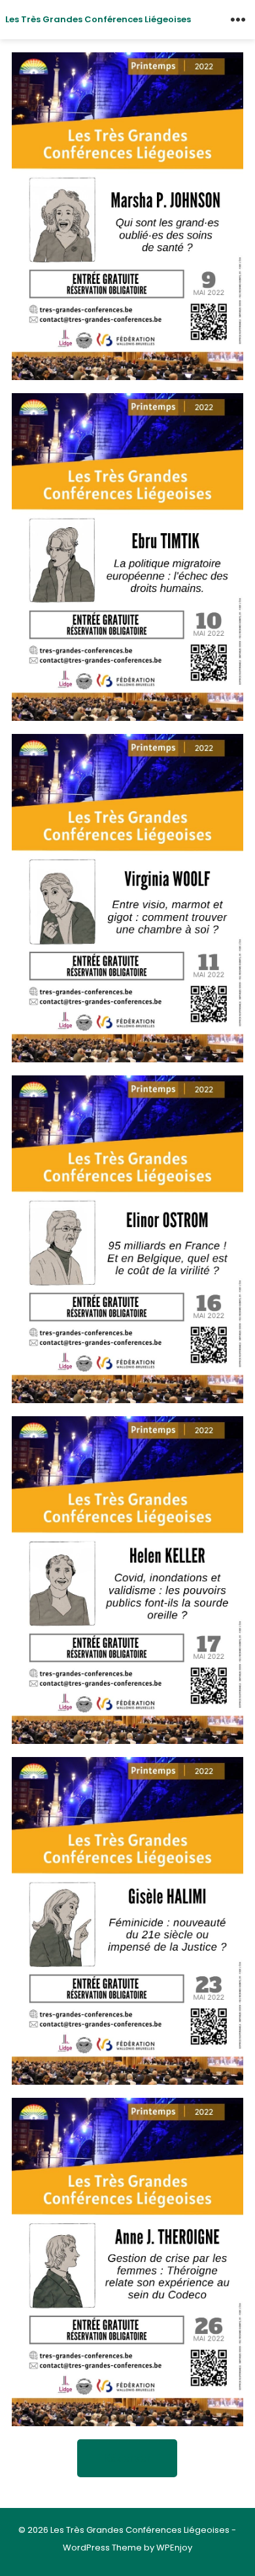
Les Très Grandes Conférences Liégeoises (98, 19)
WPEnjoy (174, 2548)
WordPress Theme (102, 2548)
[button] (127, 2458)
